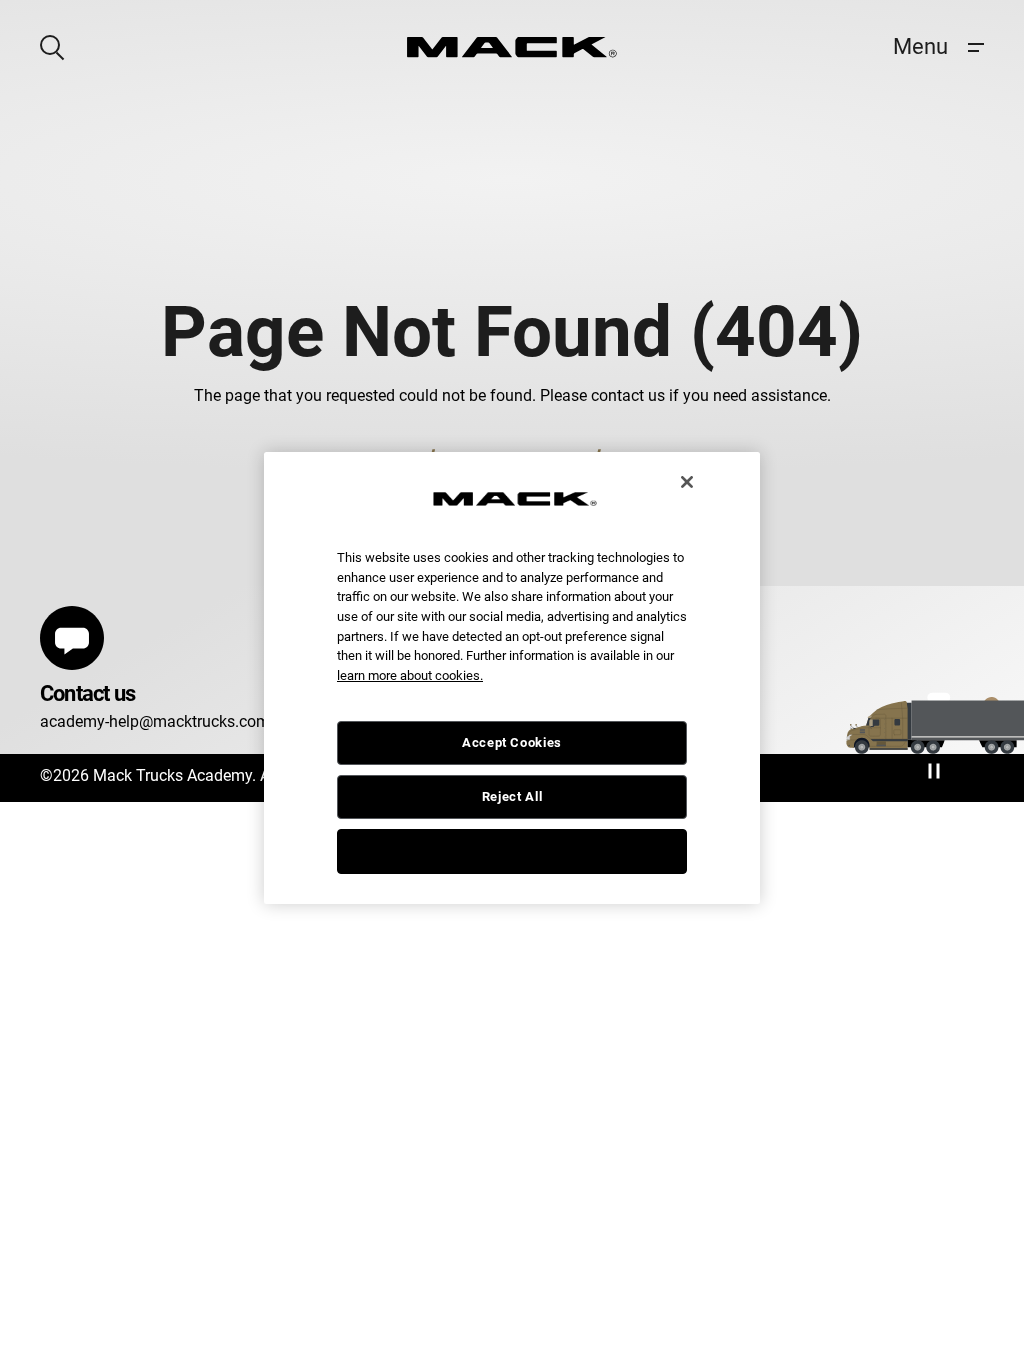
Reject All (512, 796)
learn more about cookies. (410, 675)
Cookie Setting (512, 850)
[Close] (687, 482)
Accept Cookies (512, 742)
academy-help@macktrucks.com (155, 721)
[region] (512, 678)
